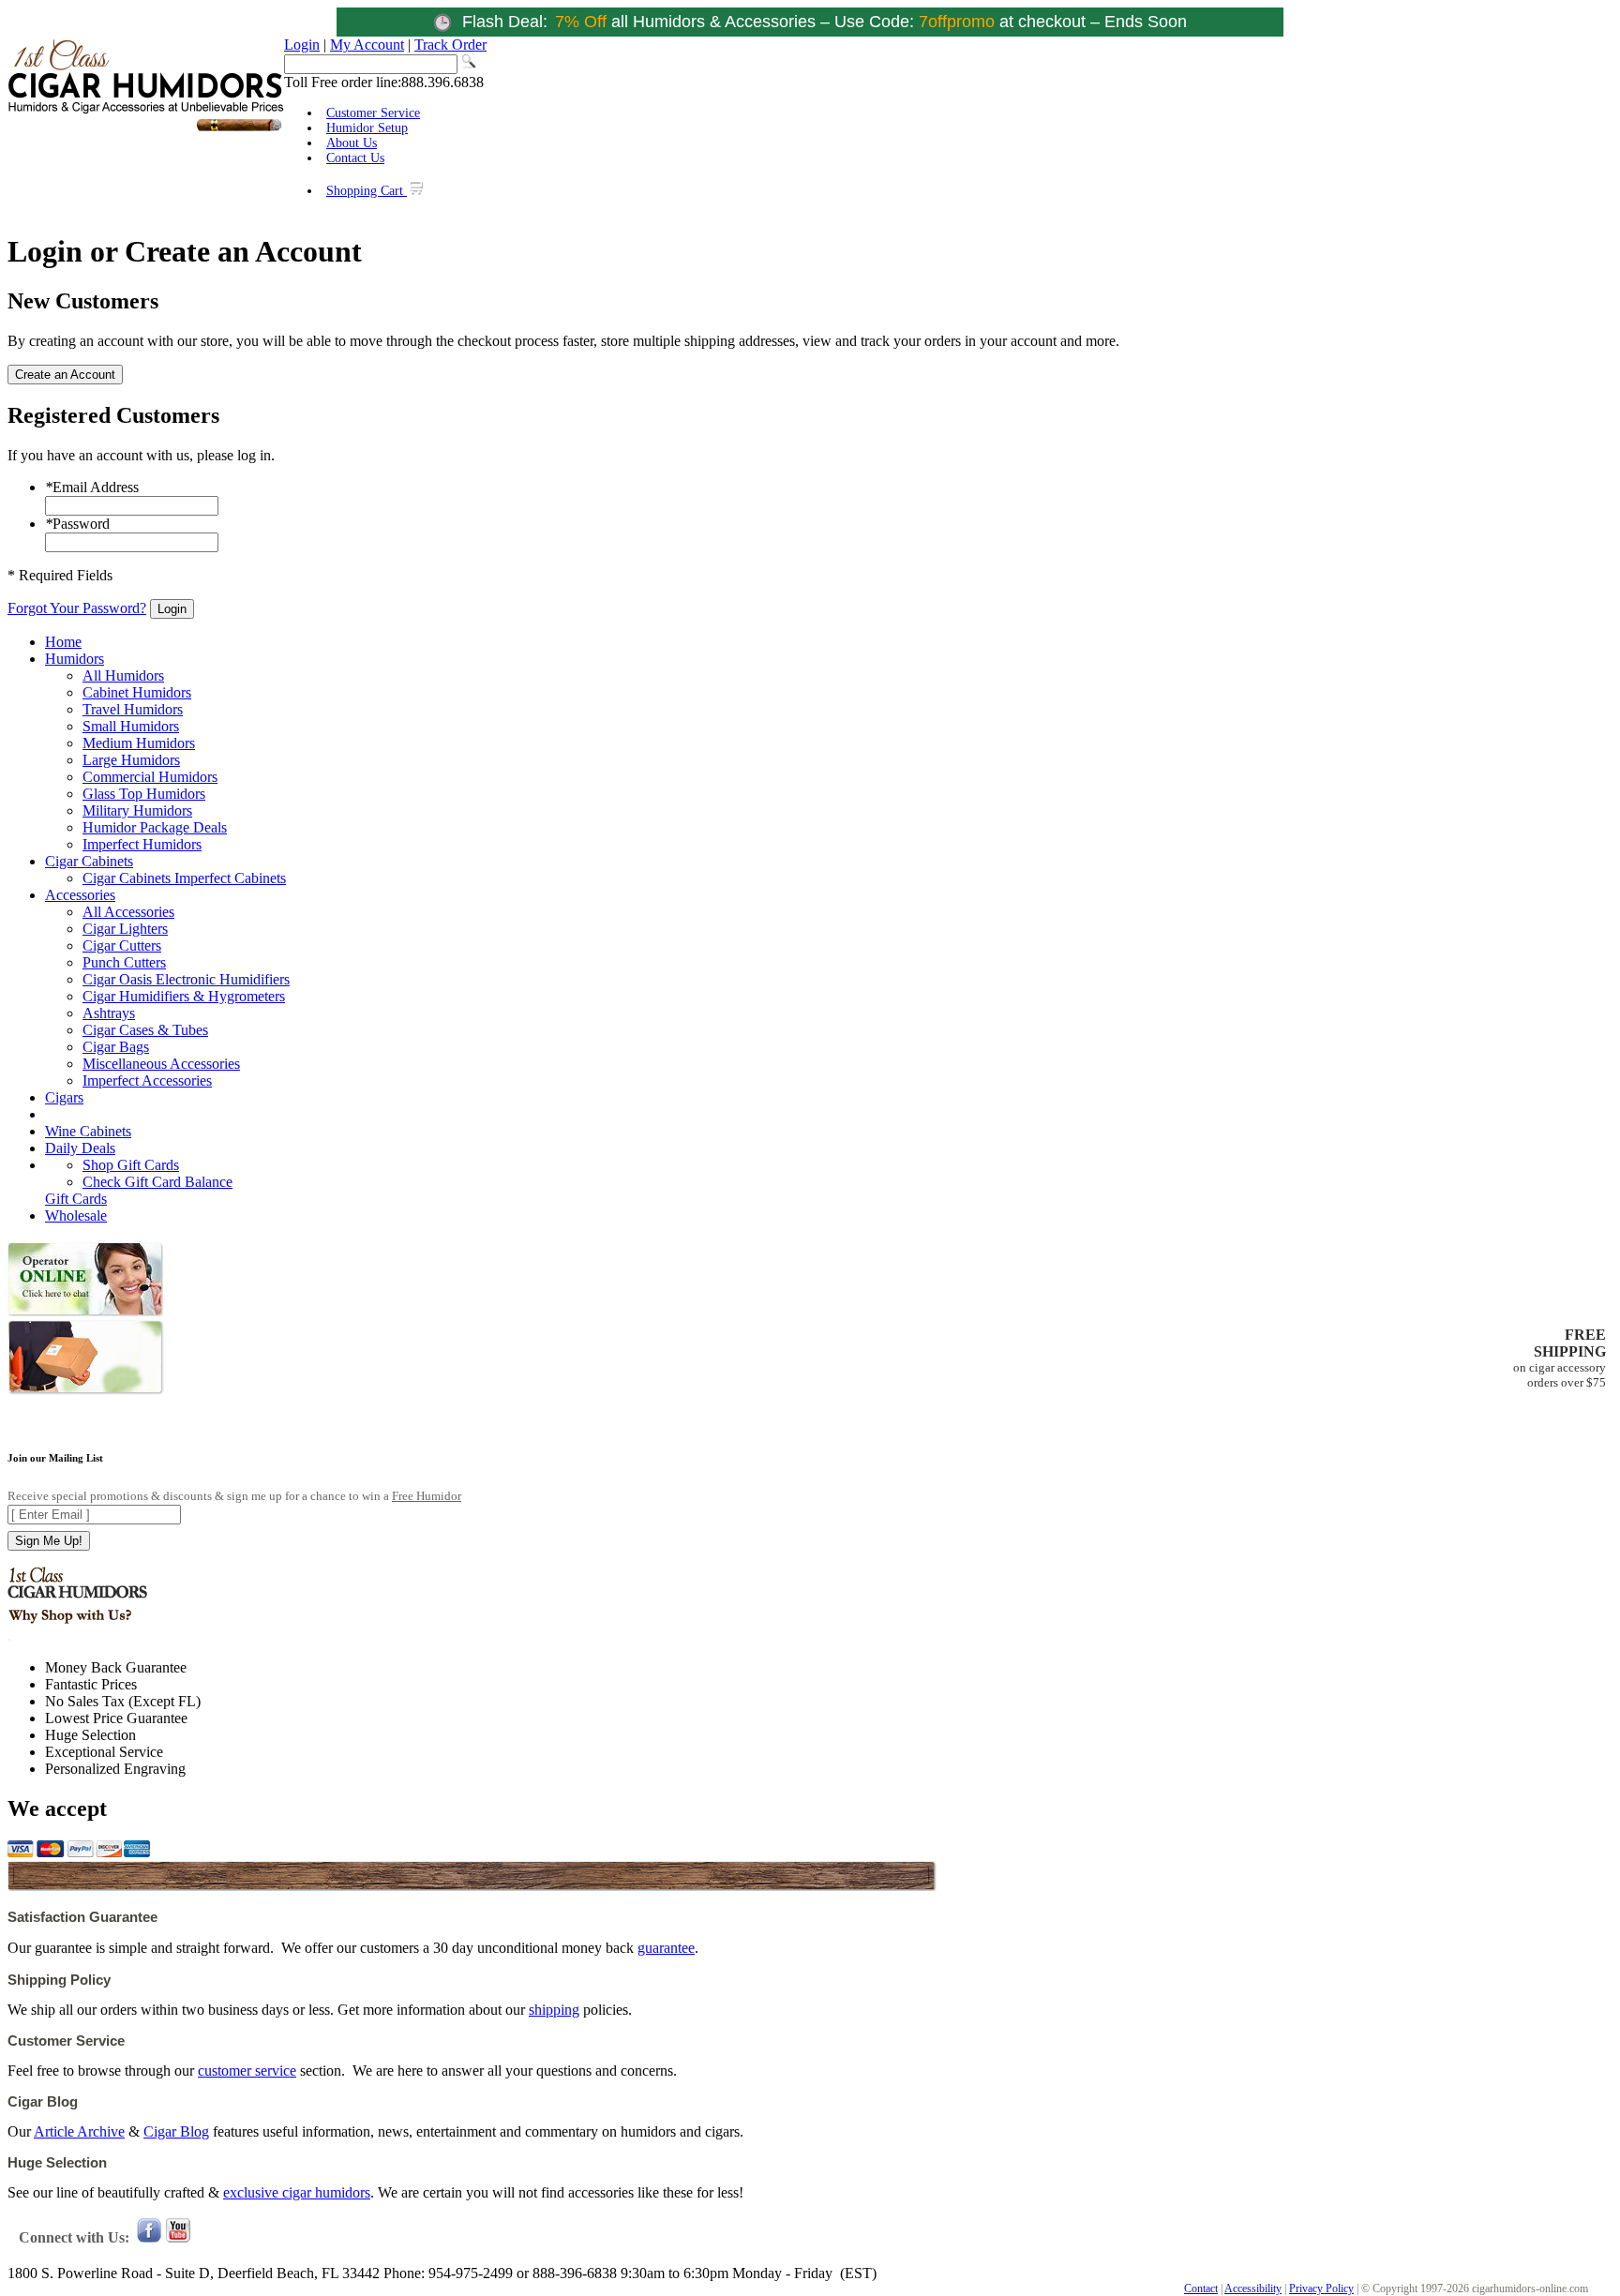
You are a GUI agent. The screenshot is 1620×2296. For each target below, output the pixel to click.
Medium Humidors (139, 743)
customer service (247, 2071)
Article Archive (79, 2131)
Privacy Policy (1321, 2288)
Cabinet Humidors (137, 692)
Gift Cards (76, 1199)
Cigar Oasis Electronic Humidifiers (186, 979)
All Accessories (128, 912)
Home (63, 642)
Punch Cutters (124, 962)
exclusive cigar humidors (297, 2192)
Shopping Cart (367, 191)
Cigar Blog (176, 2131)
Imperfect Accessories (147, 1080)
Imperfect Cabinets (230, 878)
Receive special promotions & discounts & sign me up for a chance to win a (234, 1496)
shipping (554, 2010)
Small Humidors (131, 726)
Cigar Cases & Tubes (145, 1030)
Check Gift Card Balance (157, 1182)
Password (77, 524)
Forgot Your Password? (77, 608)
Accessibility (1253, 2288)
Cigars (64, 1097)
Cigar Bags (116, 1047)
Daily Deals (80, 1148)
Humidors (75, 659)
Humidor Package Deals (155, 827)
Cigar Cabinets (89, 861)
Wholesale (76, 1216)
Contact (1201, 2288)
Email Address (92, 487)
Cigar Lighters (125, 929)
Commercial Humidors (150, 777)
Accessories (80, 895)
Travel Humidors (133, 709)
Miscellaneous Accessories (161, 1064)
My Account (367, 45)
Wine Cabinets (88, 1131)
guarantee (666, 1948)
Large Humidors (131, 760)
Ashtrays (109, 1013)
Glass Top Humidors (144, 794)
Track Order (450, 45)
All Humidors (123, 675)
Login (302, 45)
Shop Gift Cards (131, 1165)
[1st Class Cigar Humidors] (146, 129)
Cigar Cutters (122, 945)
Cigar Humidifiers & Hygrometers (184, 996)
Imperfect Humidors (142, 844)
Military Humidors (137, 810)
